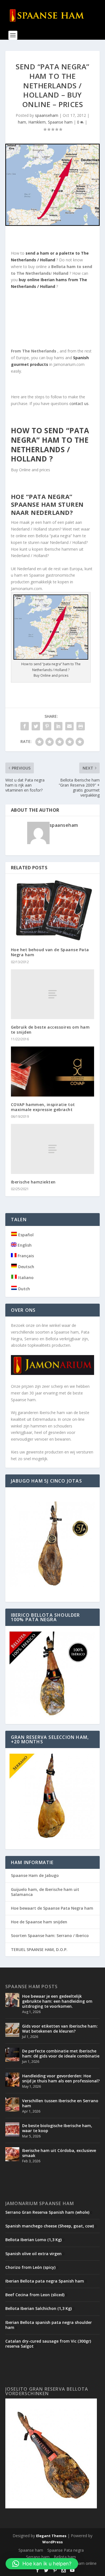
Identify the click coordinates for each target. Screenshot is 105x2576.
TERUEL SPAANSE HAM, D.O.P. (39, 1949)
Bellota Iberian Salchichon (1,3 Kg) (39, 2308)
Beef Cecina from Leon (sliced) (35, 2295)
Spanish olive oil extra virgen (33, 2254)
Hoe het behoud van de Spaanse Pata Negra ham (50, 952)
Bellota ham (65, 2557)
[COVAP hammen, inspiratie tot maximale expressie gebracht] (53, 1072)
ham (22, 122)
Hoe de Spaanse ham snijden (39, 1922)
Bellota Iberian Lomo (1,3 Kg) (33, 2240)
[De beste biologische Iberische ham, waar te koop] (12, 2129)
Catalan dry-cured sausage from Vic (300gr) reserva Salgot (48, 2344)
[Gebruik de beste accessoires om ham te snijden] (53, 994)
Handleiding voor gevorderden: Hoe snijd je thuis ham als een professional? (61, 2078)
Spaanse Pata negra (66, 2550)
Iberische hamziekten (33, 1182)
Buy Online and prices (51, 675)
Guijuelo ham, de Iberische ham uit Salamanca (45, 1892)
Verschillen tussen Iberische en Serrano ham (60, 2103)
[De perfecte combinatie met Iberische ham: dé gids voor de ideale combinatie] (12, 2055)
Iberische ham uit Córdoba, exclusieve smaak (59, 2153)
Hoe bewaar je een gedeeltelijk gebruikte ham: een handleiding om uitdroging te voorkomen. (57, 2001)
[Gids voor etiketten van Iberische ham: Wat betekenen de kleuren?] (12, 2030)
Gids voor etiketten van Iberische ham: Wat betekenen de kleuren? (60, 2029)
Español (25, 1235)
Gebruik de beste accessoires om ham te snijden (50, 1030)
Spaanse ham (60, 122)
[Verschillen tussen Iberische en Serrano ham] (12, 2104)
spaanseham (47, 115)
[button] (42, 2564)
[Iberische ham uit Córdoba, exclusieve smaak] (12, 2154)
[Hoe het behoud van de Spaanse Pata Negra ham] (53, 911)
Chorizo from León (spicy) (30, 2267)
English (24, 1245)
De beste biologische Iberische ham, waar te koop (57, 2128)
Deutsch (26, 1267)
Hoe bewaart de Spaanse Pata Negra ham (52, 1908)
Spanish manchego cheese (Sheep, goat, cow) (50, 2226)
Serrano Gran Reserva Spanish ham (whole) (47, 2212)
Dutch (24, 1289)
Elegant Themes (51, 2536)
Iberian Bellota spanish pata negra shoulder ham (49, 2325)
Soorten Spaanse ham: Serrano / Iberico (50, 1935)
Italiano (25, 1278)
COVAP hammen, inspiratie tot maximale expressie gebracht (43, 1107)
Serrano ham (38, 2557)
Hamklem (37, 122)
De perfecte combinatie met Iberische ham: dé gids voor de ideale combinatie (61, 2053)
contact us (78, 403)
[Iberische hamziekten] (53, 1149)
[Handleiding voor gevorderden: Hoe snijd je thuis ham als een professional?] (12, 2080)
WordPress (53, 2542)
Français (25, 1256)
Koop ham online (81, 2563)
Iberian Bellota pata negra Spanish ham (45, 2281)
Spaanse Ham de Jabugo (35, 1875)
